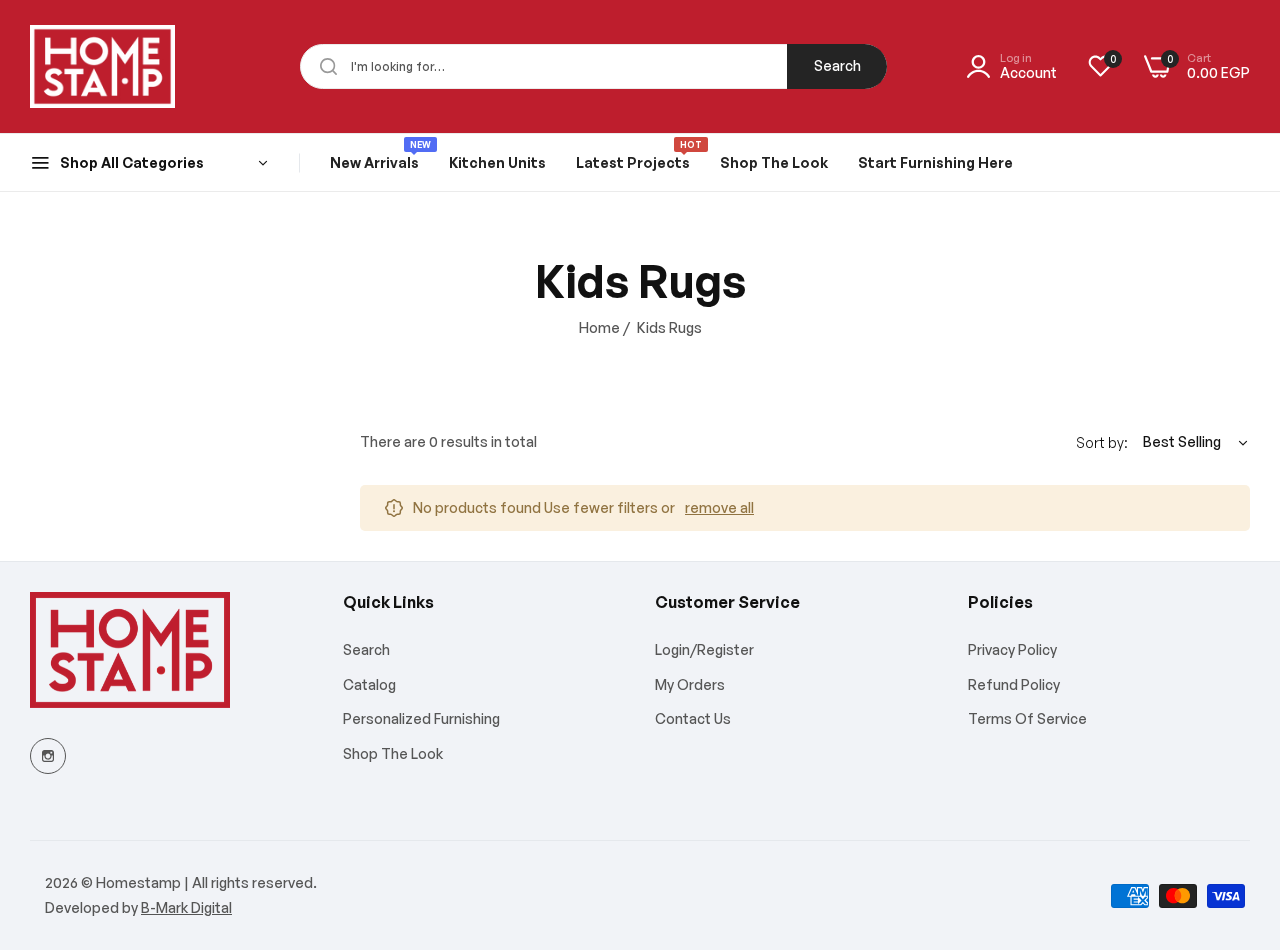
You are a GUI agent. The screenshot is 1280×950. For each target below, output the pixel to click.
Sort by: (1102, 442)
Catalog (369, 684)
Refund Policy (1014, 684)
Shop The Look (393, 753)
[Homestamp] (102, 66)
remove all (719, 507)
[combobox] (593, 66)
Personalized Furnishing (421, 718)
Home (599, 327)
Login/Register (704, 649)
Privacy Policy (1012, 649)
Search (837, 65)
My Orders (690, 684)
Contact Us (693, 718)
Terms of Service (1027, 718)
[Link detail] (48, 756)
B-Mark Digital (186, 907)
